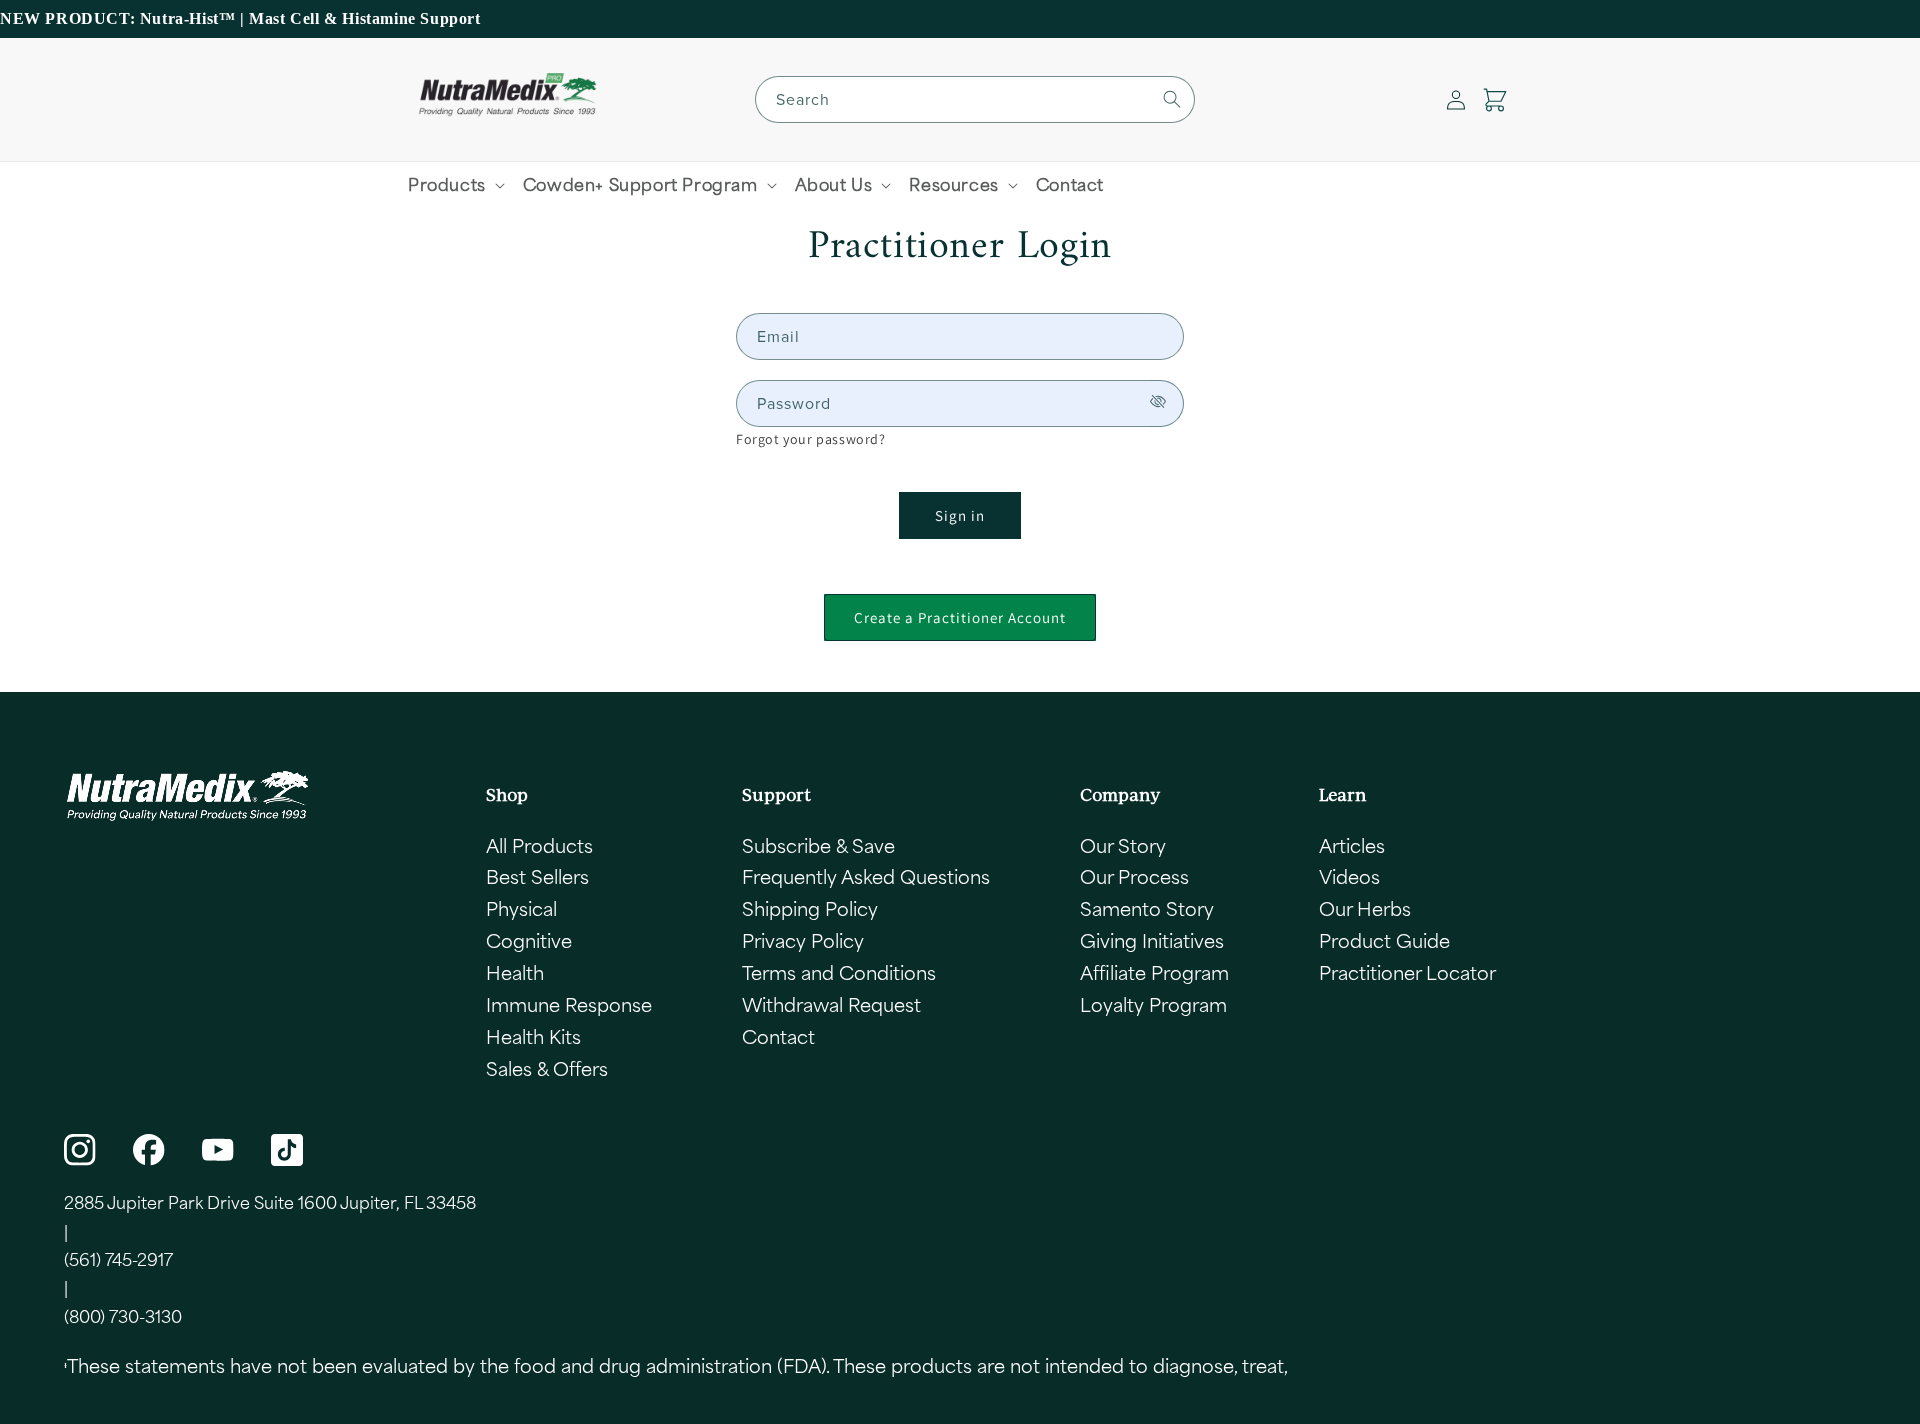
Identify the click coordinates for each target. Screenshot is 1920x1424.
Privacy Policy (803, 940)
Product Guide (1384, 940)
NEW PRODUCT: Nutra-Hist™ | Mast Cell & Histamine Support (240, 18)
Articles (1352, 845)
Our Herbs (1365, 908)
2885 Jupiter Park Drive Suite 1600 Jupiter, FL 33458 (270, 1202)
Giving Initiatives (1152, 940)
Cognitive (529, 940)
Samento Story (1147, 908)
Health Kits (533, 1036)
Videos (1349, 876)
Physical (521, 908)
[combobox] (975, 99)
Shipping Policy (810, 908)
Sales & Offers (547, 1068)
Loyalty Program (1153, 1004)
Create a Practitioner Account (960, 617)
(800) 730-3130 (123, 1316)
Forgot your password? (811, 439)
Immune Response (569, 1004)
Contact (778, 1036)
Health (515, 972)
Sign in (960, 515)
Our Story (1123, 845)
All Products (539, 845)
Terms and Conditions (839, 972)
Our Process (1134, 876)
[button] (1495, 100)
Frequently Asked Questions (866, 876)
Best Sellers (537, 876)
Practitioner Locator (1407, 972)
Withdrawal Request (831, 1004)
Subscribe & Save (818, 845)
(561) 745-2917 (118, 1259)
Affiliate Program (1154, 972)
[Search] (1172, 99)
